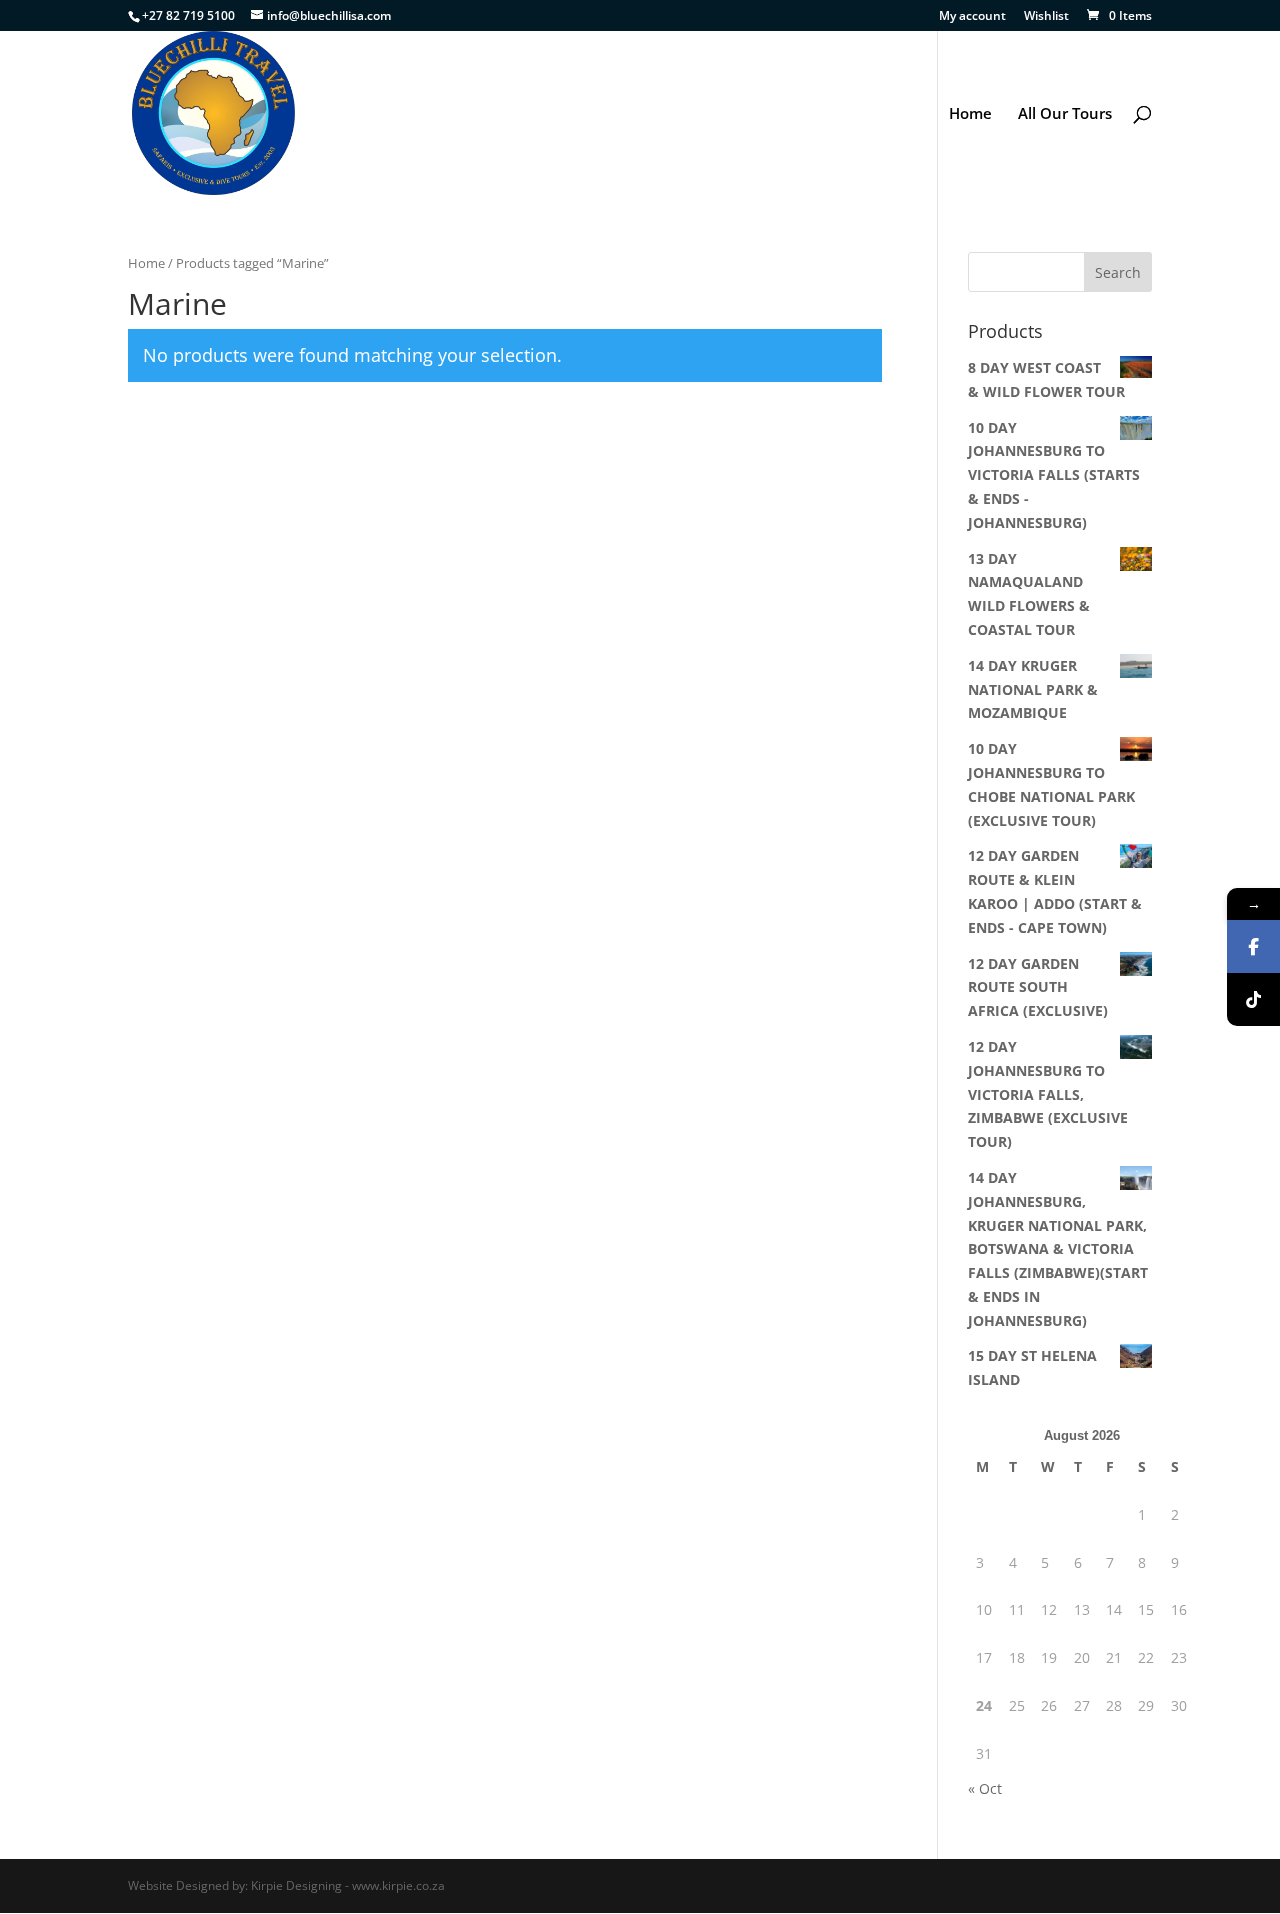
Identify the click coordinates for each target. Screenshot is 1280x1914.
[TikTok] (1253, 999)
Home (970, 114)
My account (972, 17)
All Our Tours (1065, 114)
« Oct (985, 1788)
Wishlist (1046, 17)
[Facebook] (1253, 946)
